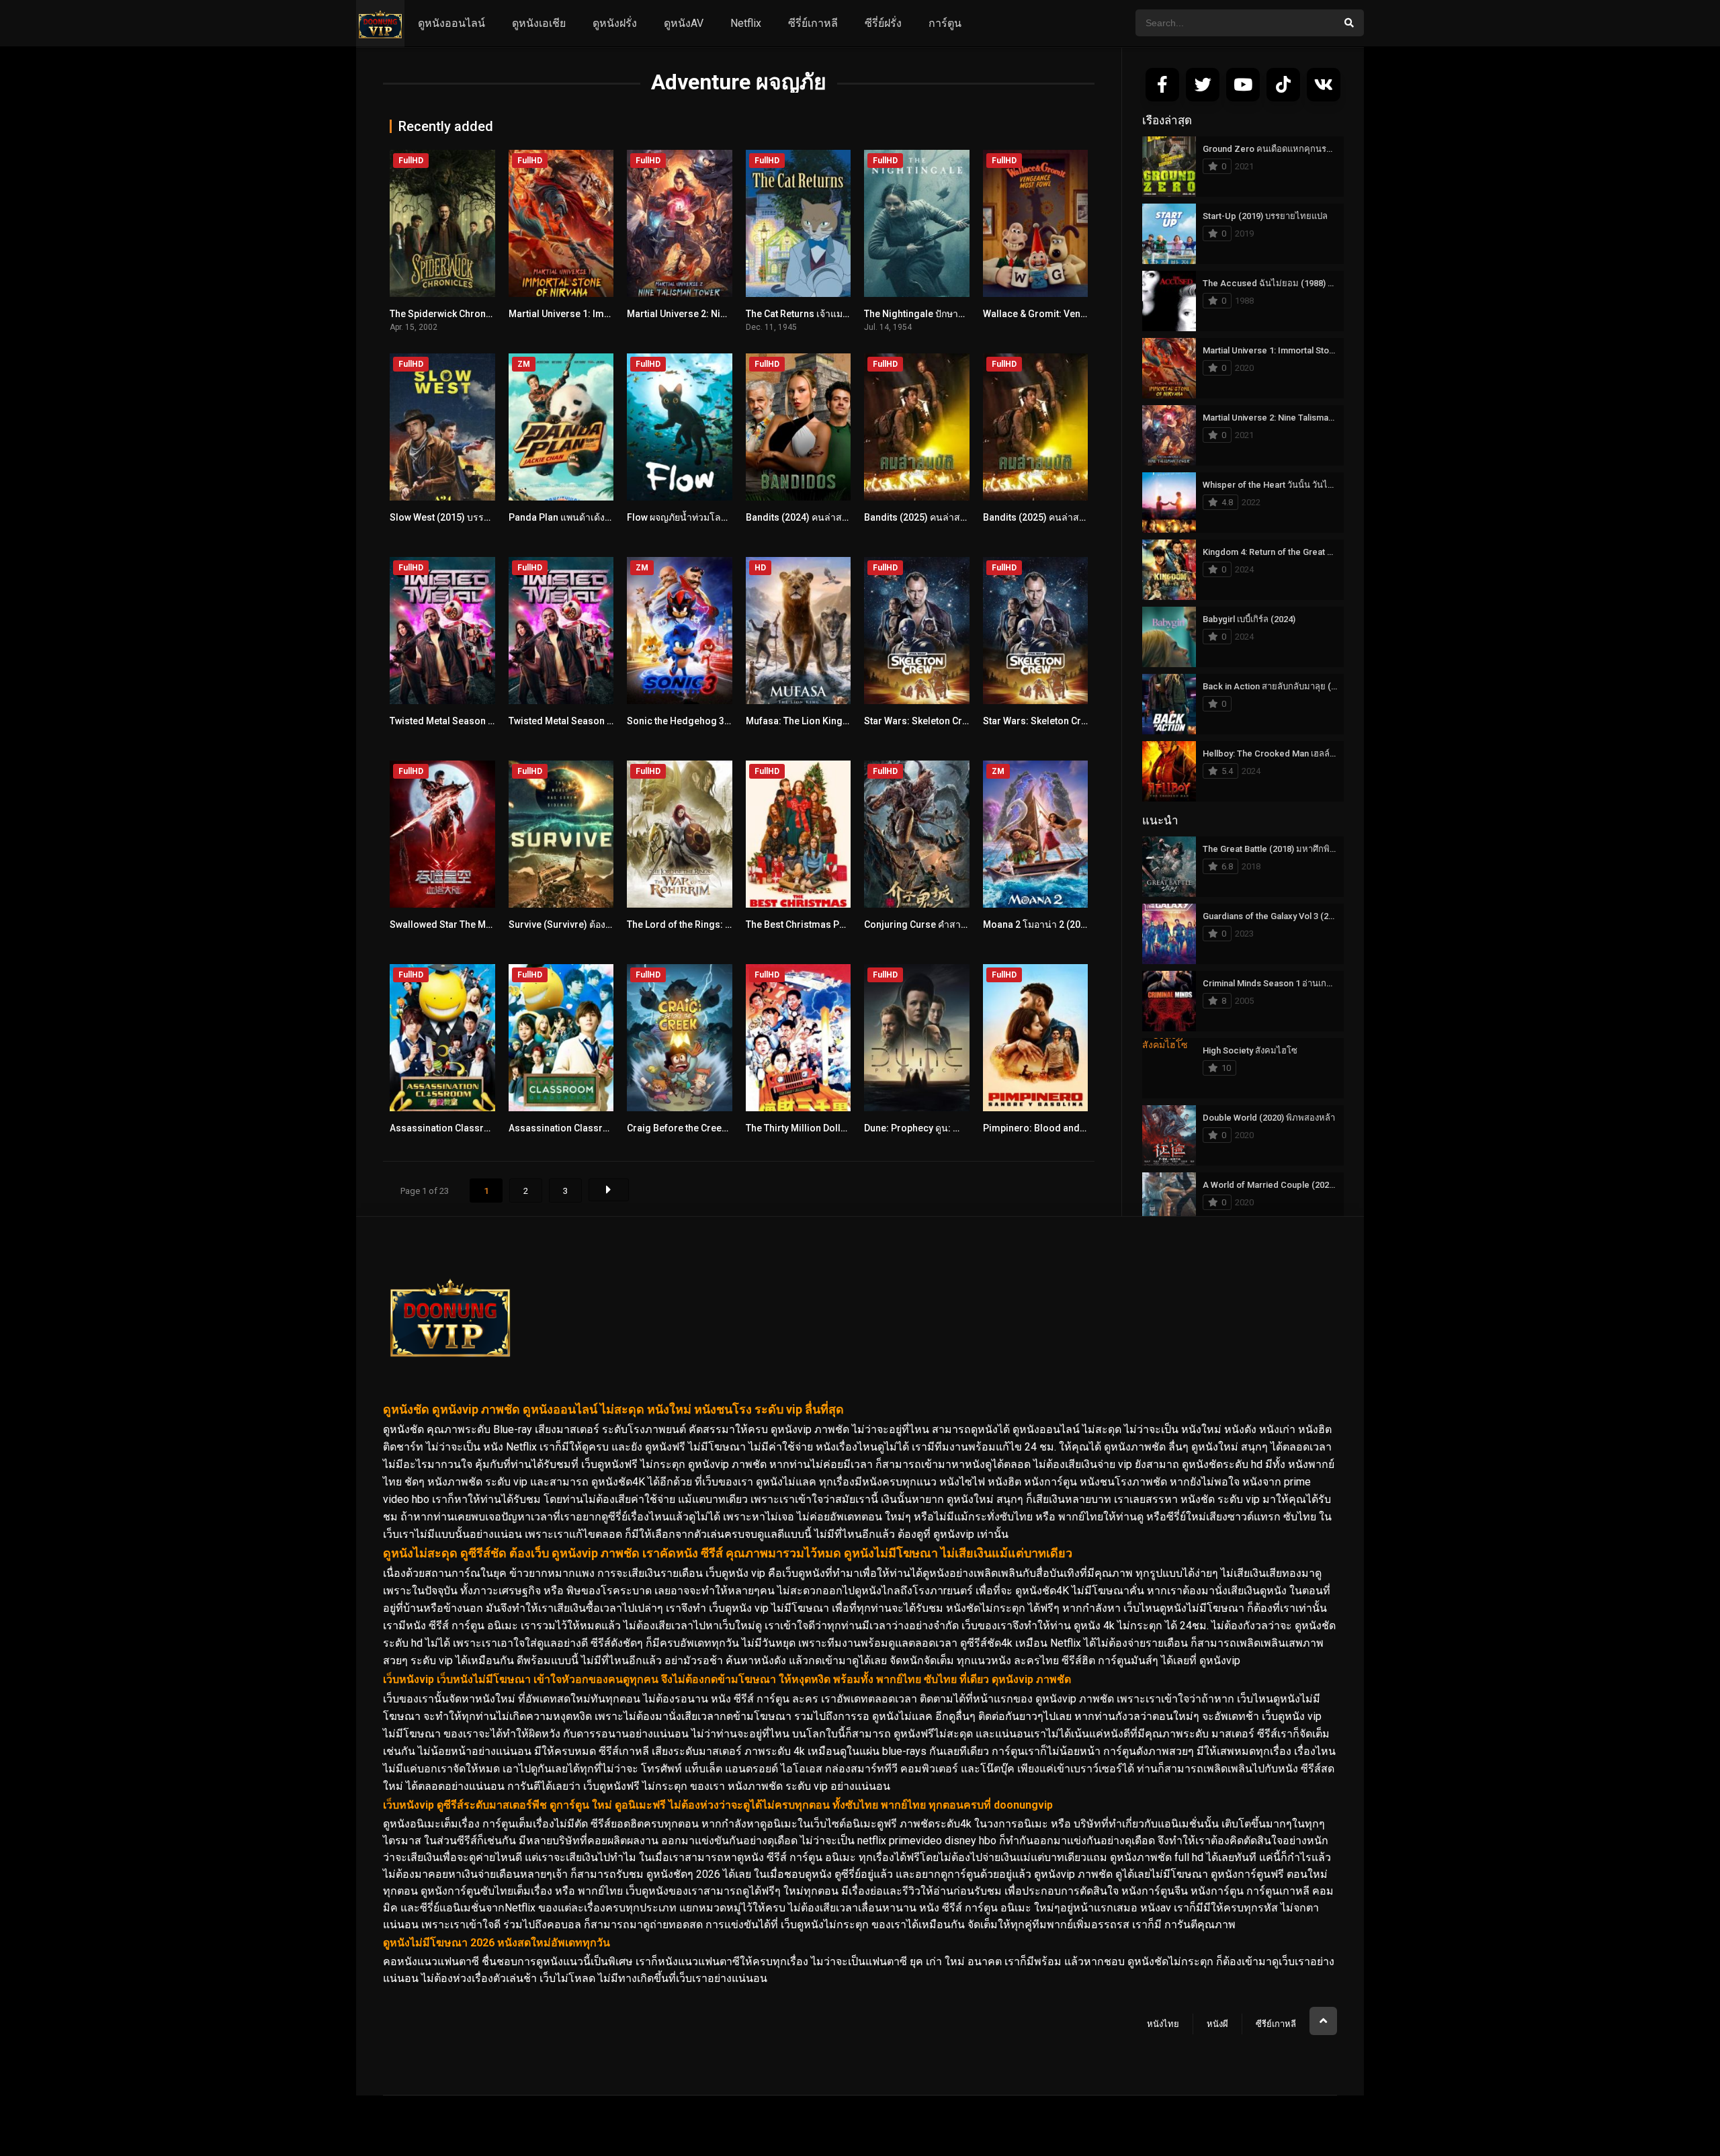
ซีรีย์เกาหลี (1276, 2024)
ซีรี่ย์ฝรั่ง (883, 23)
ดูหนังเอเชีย (539, 23)
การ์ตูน (945, 23)
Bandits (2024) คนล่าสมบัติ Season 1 (824, 517)
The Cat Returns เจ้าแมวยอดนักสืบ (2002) (832, 314)
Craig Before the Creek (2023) (692, 1128)
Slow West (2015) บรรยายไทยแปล (462, 517)
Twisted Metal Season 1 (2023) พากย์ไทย (477, 721)
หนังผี (1217, 2024)
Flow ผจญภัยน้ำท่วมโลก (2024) (692, 517)
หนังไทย (1163, 2024)
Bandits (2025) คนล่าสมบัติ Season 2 (943, 517)
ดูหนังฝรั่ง (615, 23)
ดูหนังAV (684, 23)
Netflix (746, 23)
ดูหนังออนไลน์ (451, 23)
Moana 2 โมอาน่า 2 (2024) (1039, 924)
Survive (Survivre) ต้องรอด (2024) (580, 924)
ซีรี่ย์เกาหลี (813, 23)
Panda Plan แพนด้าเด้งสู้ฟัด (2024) (581, 517)
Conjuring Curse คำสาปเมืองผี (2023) (943, 924)
